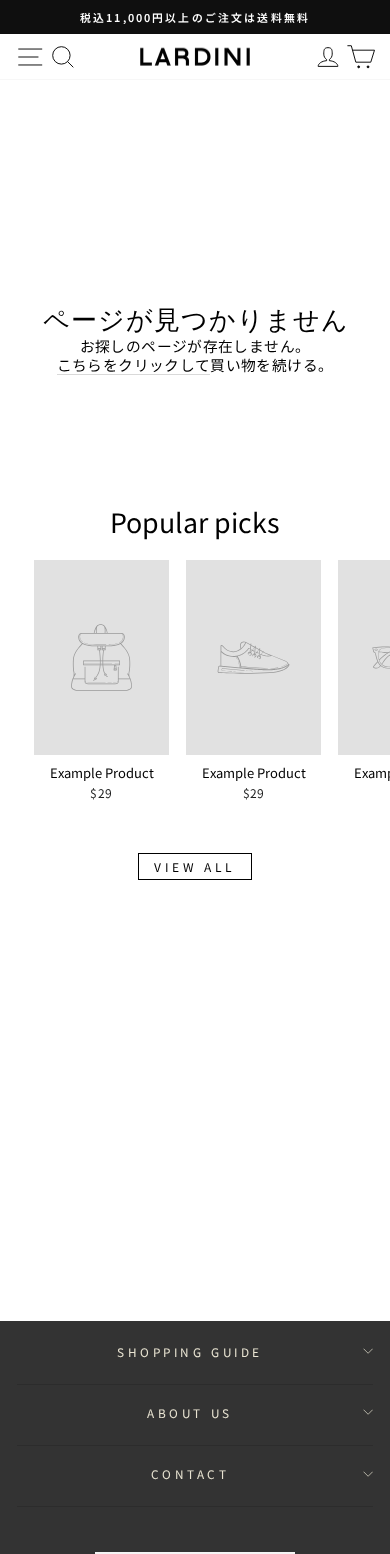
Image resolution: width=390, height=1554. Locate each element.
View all (195, 866)
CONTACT (190, 1473)
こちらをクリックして (134, 365)
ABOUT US (189, 1412)
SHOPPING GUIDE (189, 1351)
